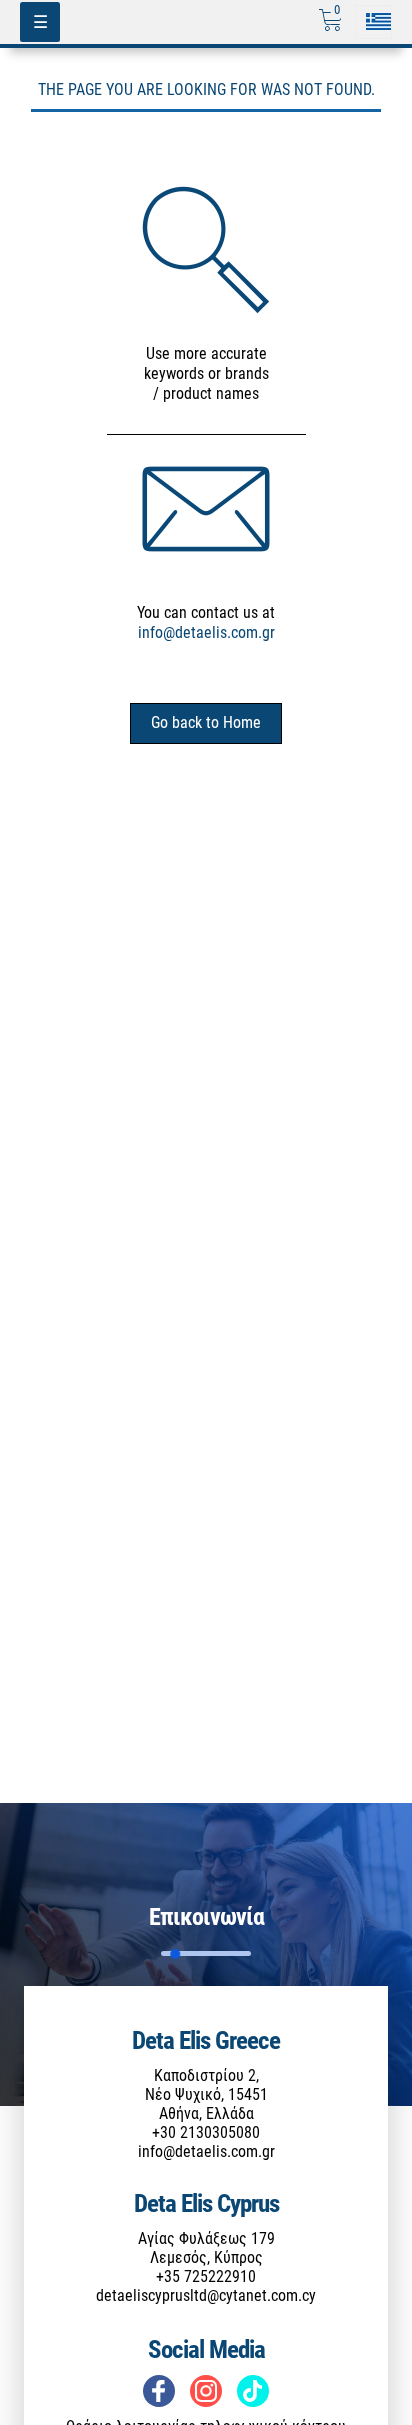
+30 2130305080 (206, 2132)
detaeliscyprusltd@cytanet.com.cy (206, 2295)
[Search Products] (206, 249)
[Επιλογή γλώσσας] (373, 21)
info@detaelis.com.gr (206, 632)
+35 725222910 (206, 2276)
